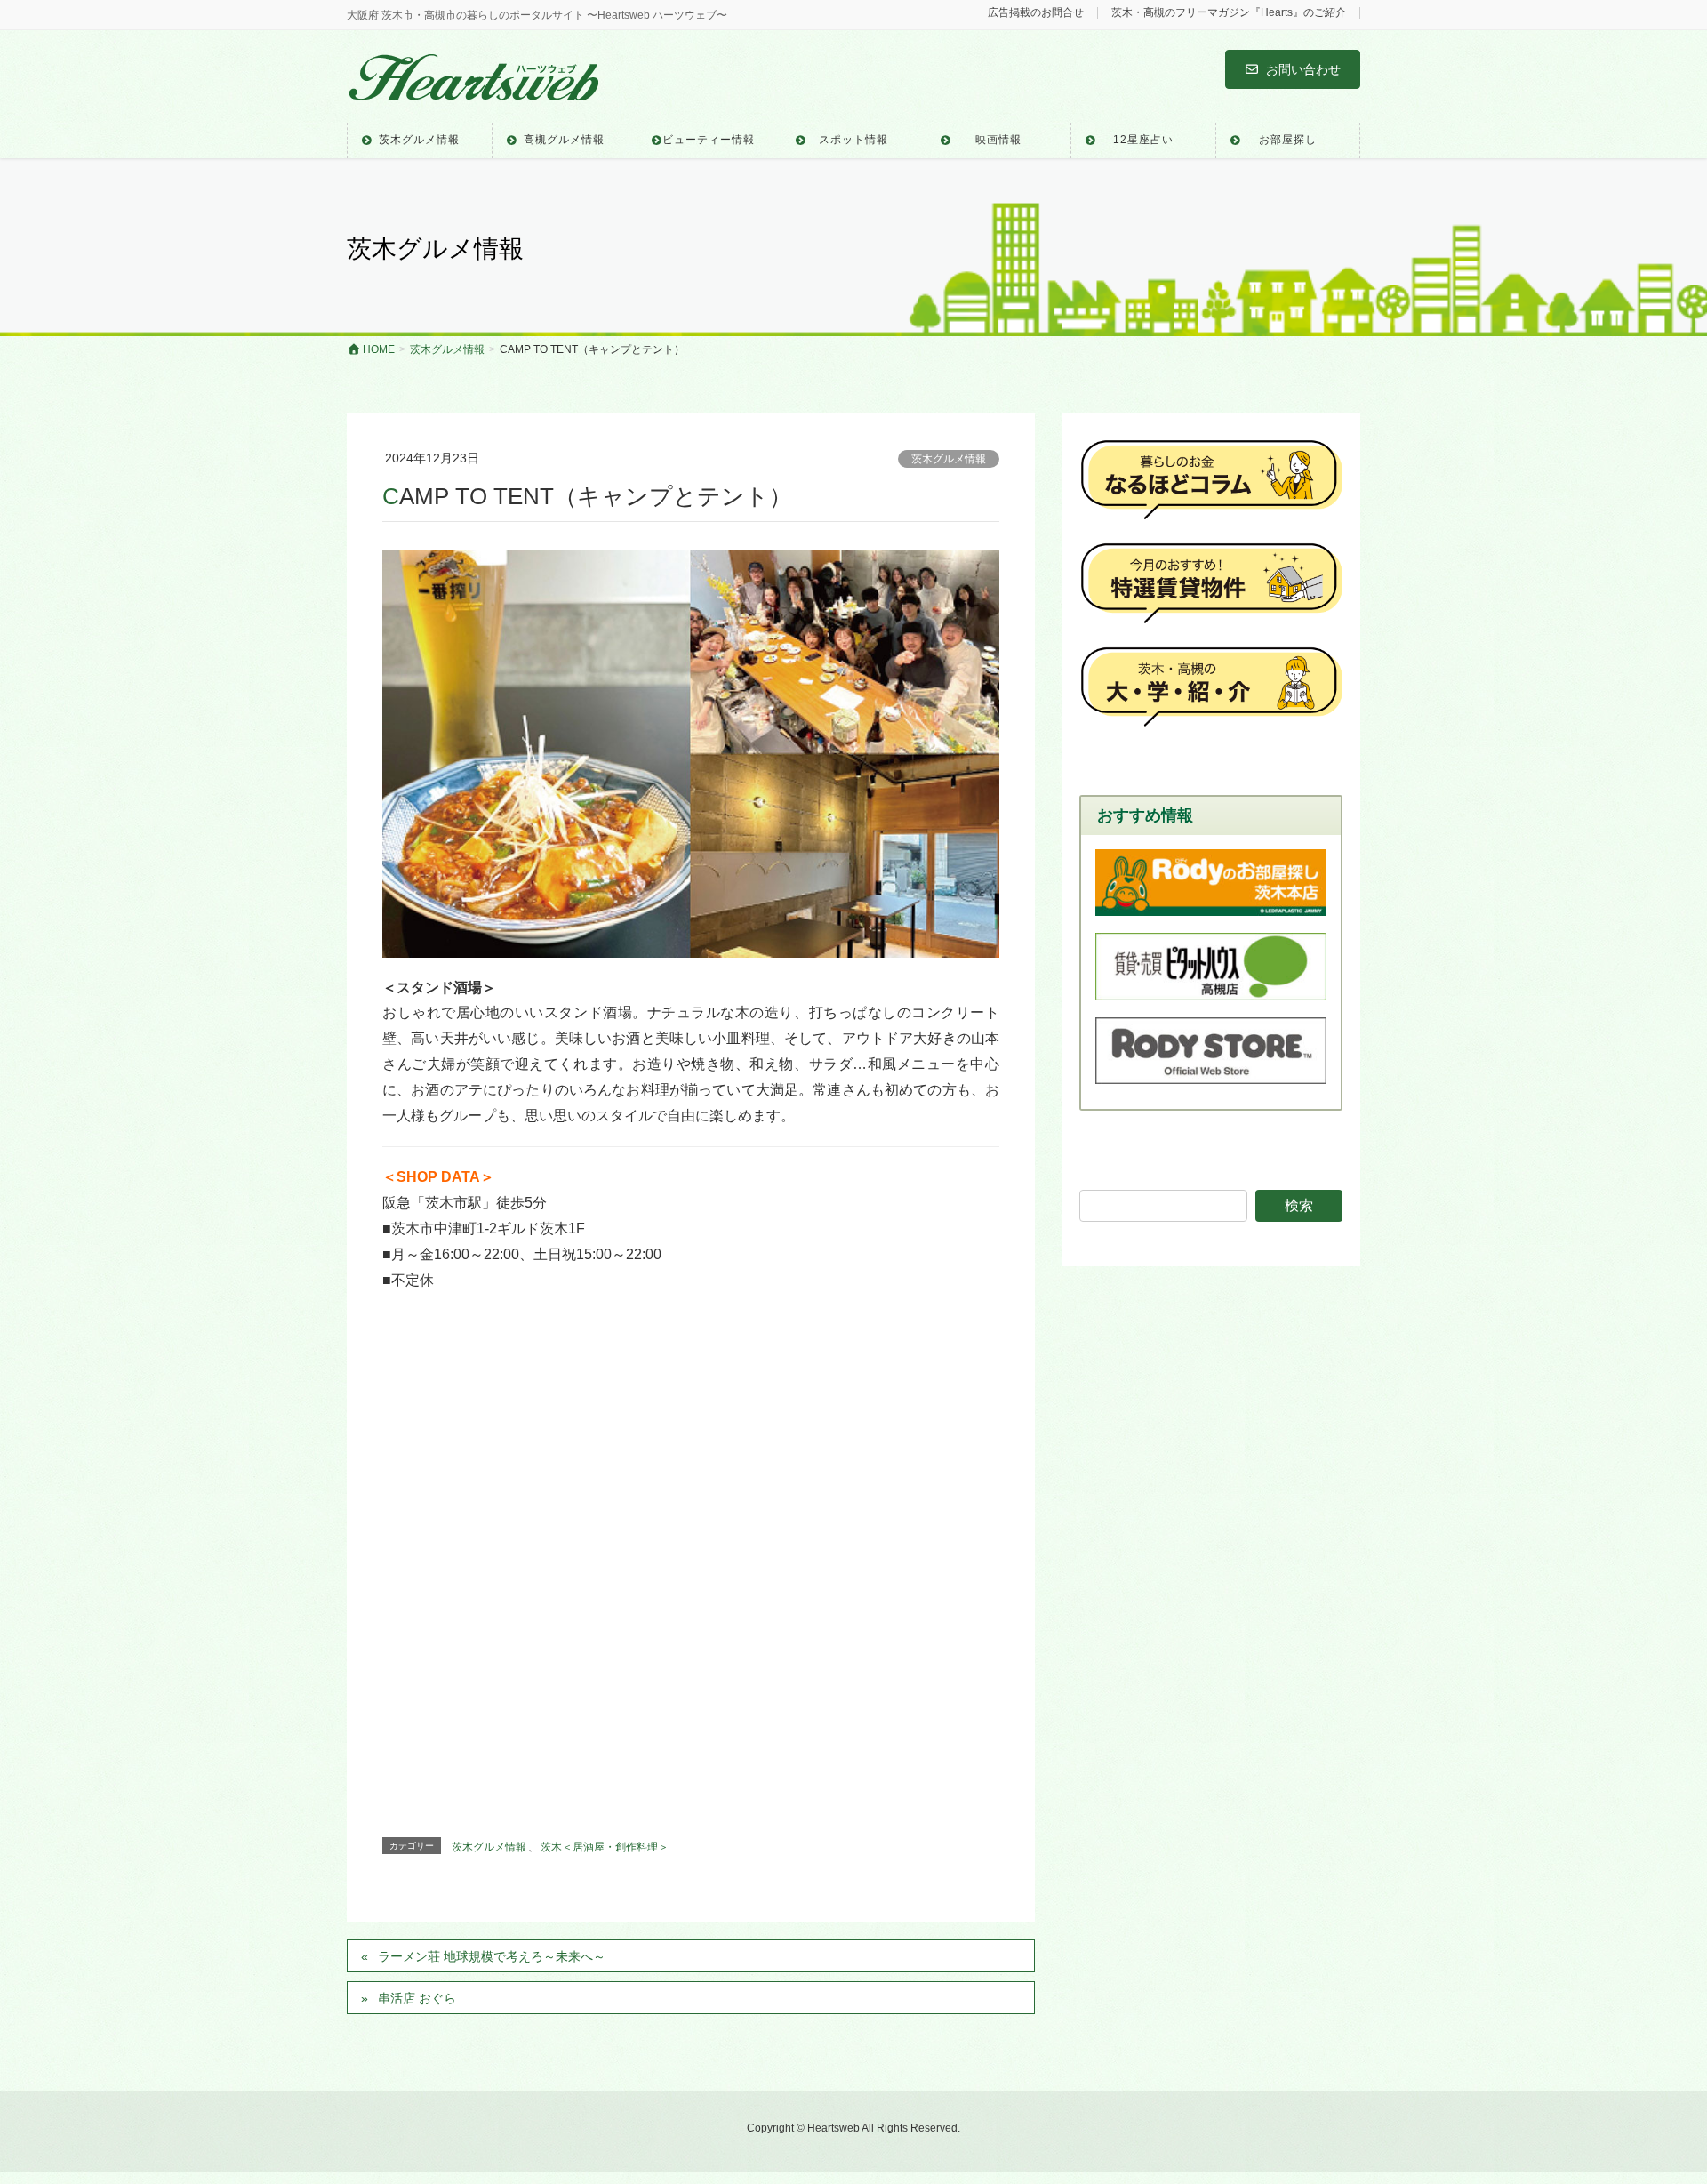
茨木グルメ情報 (949, 459)
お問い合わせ (1303, 69)
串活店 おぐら (417, 1998)
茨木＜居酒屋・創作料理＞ (605, 1847)
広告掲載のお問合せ (1036, 13)
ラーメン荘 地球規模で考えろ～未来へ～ (492, 1956)
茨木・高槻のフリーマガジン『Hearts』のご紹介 (1229, 13)
